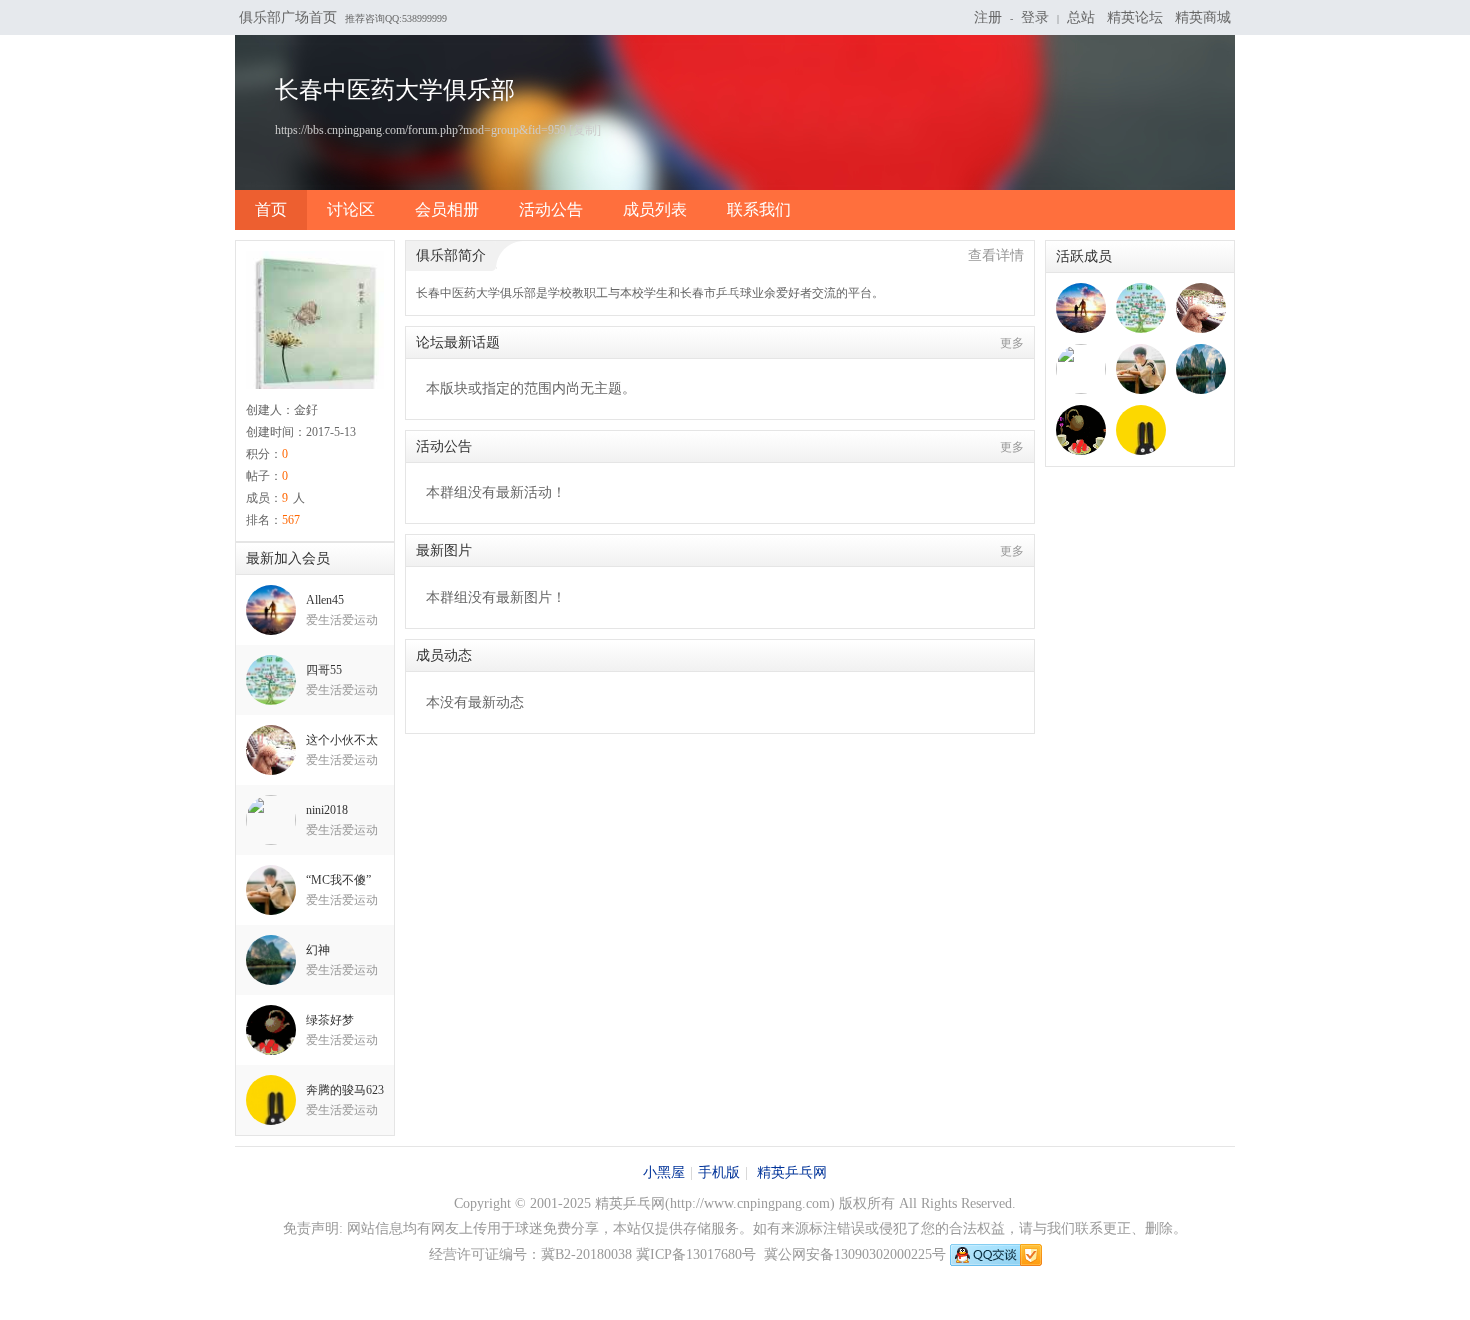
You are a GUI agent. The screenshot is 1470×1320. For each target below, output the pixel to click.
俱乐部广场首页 (288, 17)
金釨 (306, 410)
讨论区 (351, 209)
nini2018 (327, 810)
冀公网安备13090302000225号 (855, 1254)
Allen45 (325, 600)
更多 (1012, 343)
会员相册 (447, 209)
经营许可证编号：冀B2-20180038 (530, 1254)
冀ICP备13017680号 (696, 1254)
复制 (585, 130)
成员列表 (655, 209)
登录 (1035, 17)
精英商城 (1203, 17)
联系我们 (759, 209)
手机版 (719, 1172)
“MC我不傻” (338, 880)
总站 (1081, 17)
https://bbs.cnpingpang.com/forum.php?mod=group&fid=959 (420, 130)
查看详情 (996, 255)
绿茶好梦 (330, 1020)
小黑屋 (664, 1172)
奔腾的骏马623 (345, 1090)
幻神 (318, 950)
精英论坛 (1135, 17)
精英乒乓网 (792, 1172)
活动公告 (551, 209)
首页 (271, 209)
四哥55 (324, 670)
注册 (988, 17)
